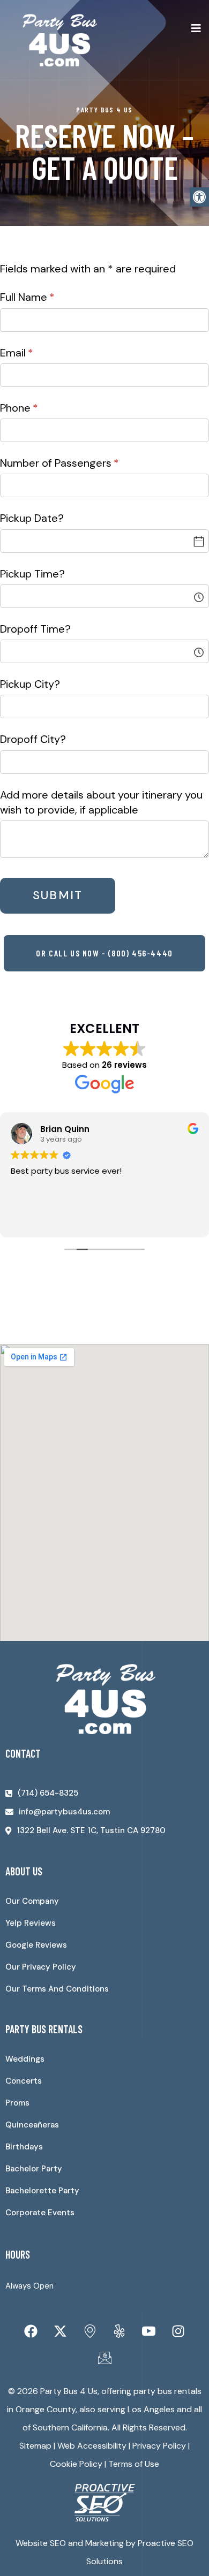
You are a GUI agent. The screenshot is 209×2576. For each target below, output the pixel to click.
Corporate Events (40, 2213)
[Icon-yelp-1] (120, 2331)
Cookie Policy (76, 2464)
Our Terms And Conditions (57, 1989)
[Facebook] (31, 2331)
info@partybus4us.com (64, 1812)
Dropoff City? (33, 739)
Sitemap (35, 2446)
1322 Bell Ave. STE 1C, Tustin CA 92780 (91, 1830)
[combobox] (104, 596)
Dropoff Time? (35, 629)
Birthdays (24, 2147)
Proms (17, 2103)
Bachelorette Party (42, 2191)
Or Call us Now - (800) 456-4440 (104, 953)
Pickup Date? (32, 518)
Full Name (48, 297)
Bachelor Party (34, 2169)
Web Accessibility (92, 2446)
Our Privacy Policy (41, 1967)
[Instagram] (178, 2331)
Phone (40, 408)
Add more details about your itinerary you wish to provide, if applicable (101, 802)
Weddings (25, 2059)
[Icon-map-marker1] (90, 2331)
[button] (199, 197)
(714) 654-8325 (48, 1793)
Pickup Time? (32, 574)
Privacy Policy (159, 2446)
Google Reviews (36, 1945)
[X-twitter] (61, 2331)
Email (38, 353)
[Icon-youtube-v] (149, 2331)
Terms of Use (134, 2464)
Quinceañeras (32, 2125)
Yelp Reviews (31, 1923)
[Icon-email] (104, 2358)
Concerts (24, 2081)
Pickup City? (30, 684)
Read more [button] (34, 1221)
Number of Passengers (81, 463)
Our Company (32, 1901)
